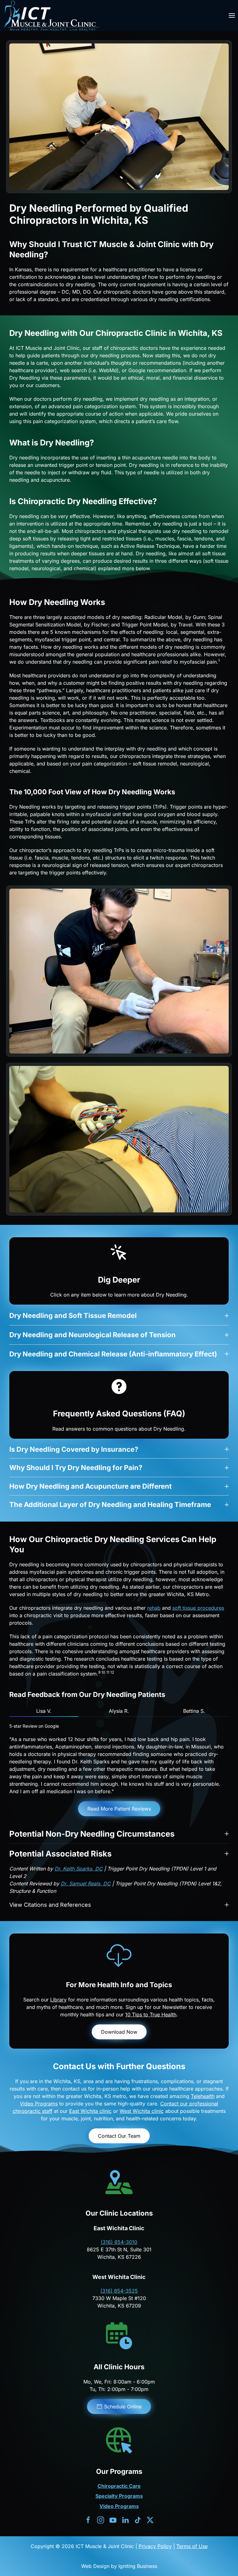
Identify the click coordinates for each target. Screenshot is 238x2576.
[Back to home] (51, 16)
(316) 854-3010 (119, 2242)
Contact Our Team (119, 2136)
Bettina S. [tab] (194, 1711)
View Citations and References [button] (50, 1905)
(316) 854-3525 (119, 2291)
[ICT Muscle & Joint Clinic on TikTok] (138, 2520)
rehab (154, 1608)
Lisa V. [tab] (44, 1711)
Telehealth (203, 2096)
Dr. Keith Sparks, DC (79, 1869)
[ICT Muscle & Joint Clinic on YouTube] (113, 2520)
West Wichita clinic (142, 2111)
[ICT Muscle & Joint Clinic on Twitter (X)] (150, 2520)
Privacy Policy (155, 2546)
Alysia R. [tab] (119, 1711)
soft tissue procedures (198, 1608)
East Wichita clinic (90, 2111)
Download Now (119, 2032)
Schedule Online (123, 2407)
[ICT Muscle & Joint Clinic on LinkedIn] (125, 2520)
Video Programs (39, 2104)
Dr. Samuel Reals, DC (86, 1884)
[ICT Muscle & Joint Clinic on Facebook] (88, 2520)
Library (58, 2000)
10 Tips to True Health (151, 2014)
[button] (232, 16)
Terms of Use (192, 2546)
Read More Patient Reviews (119, 1809)
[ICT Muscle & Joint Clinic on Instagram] (101, 2520)
